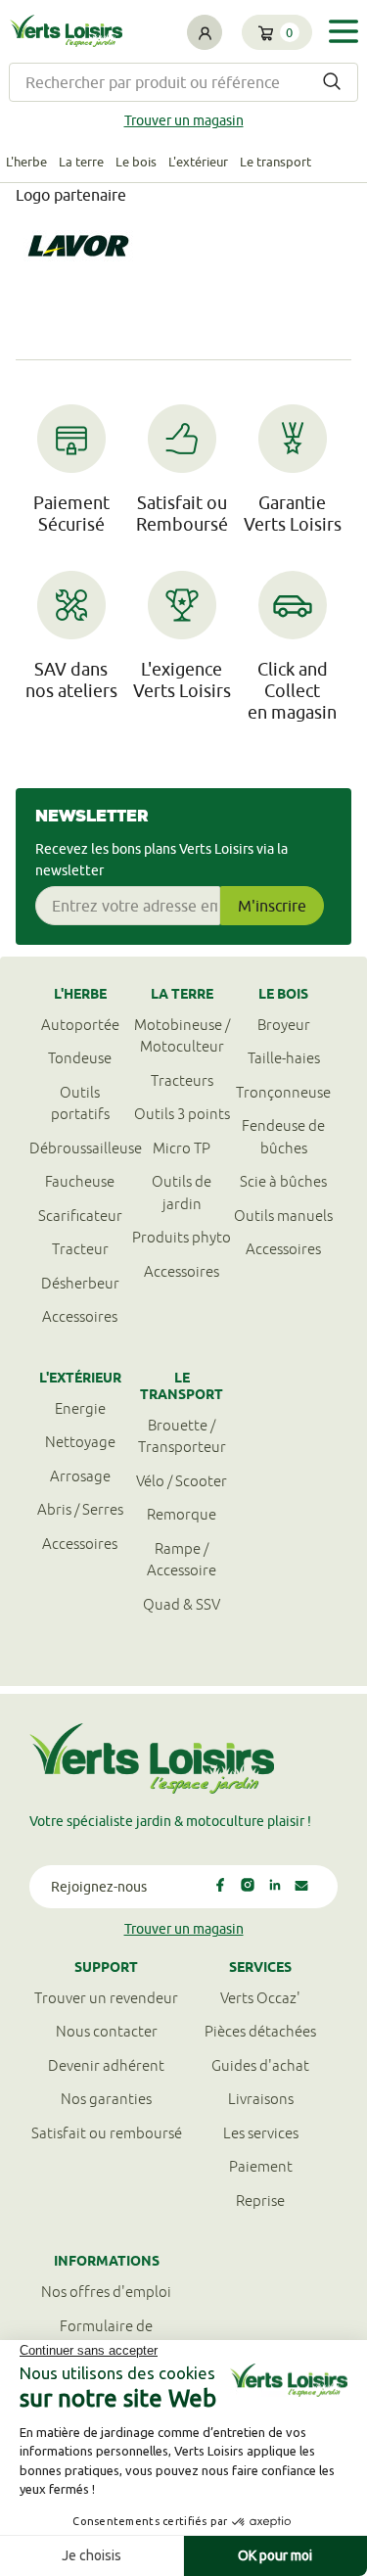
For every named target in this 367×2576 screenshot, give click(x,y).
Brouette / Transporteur (182, 1436)
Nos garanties (106, 2099)
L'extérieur (198, 162)
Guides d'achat (260, 2065)
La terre (81, 162)
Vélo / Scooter (182, 1481)
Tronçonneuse (283, 1092)
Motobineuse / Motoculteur (182, 1036)
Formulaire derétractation (106, 2337)
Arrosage (80, 1476)
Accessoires (80, 1316)
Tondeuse (80, 1058)
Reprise (260, 2201)
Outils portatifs (80, 1103)
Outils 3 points (182, 1114)
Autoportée (80, 1025)
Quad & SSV (182, 1604)
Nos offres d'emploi (106, 2292)
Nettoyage (80, 1442)
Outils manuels (283, 1216)
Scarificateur (80, 1216)
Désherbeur (80, 1283)
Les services (261, 2133)
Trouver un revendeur (106, 1998)
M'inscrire (272, 906)
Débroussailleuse (80, 1148)
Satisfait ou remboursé (107, 2133)
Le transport (275, 162)
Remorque (182, 1514)
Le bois (136, 162)
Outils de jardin (182, 1193)
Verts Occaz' (260, 1998)
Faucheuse (80, 1181)
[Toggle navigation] (344, 31)
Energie (80, 1408)
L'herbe (26, 162)
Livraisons (261, 2099)
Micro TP (182, 1148)
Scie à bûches (283, 1181)
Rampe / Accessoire (182, 1560)
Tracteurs (182, 1080)
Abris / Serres (80, 1509)
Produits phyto (182, 1237)
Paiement (261, 2166)
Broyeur (284, 1025)
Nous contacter (107, 2031)
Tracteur (80, 1249)
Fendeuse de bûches (283, 1137)
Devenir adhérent (106, 2065)
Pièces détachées (260, 2031)
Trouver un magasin (184, 120)
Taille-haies (284, 1058)
